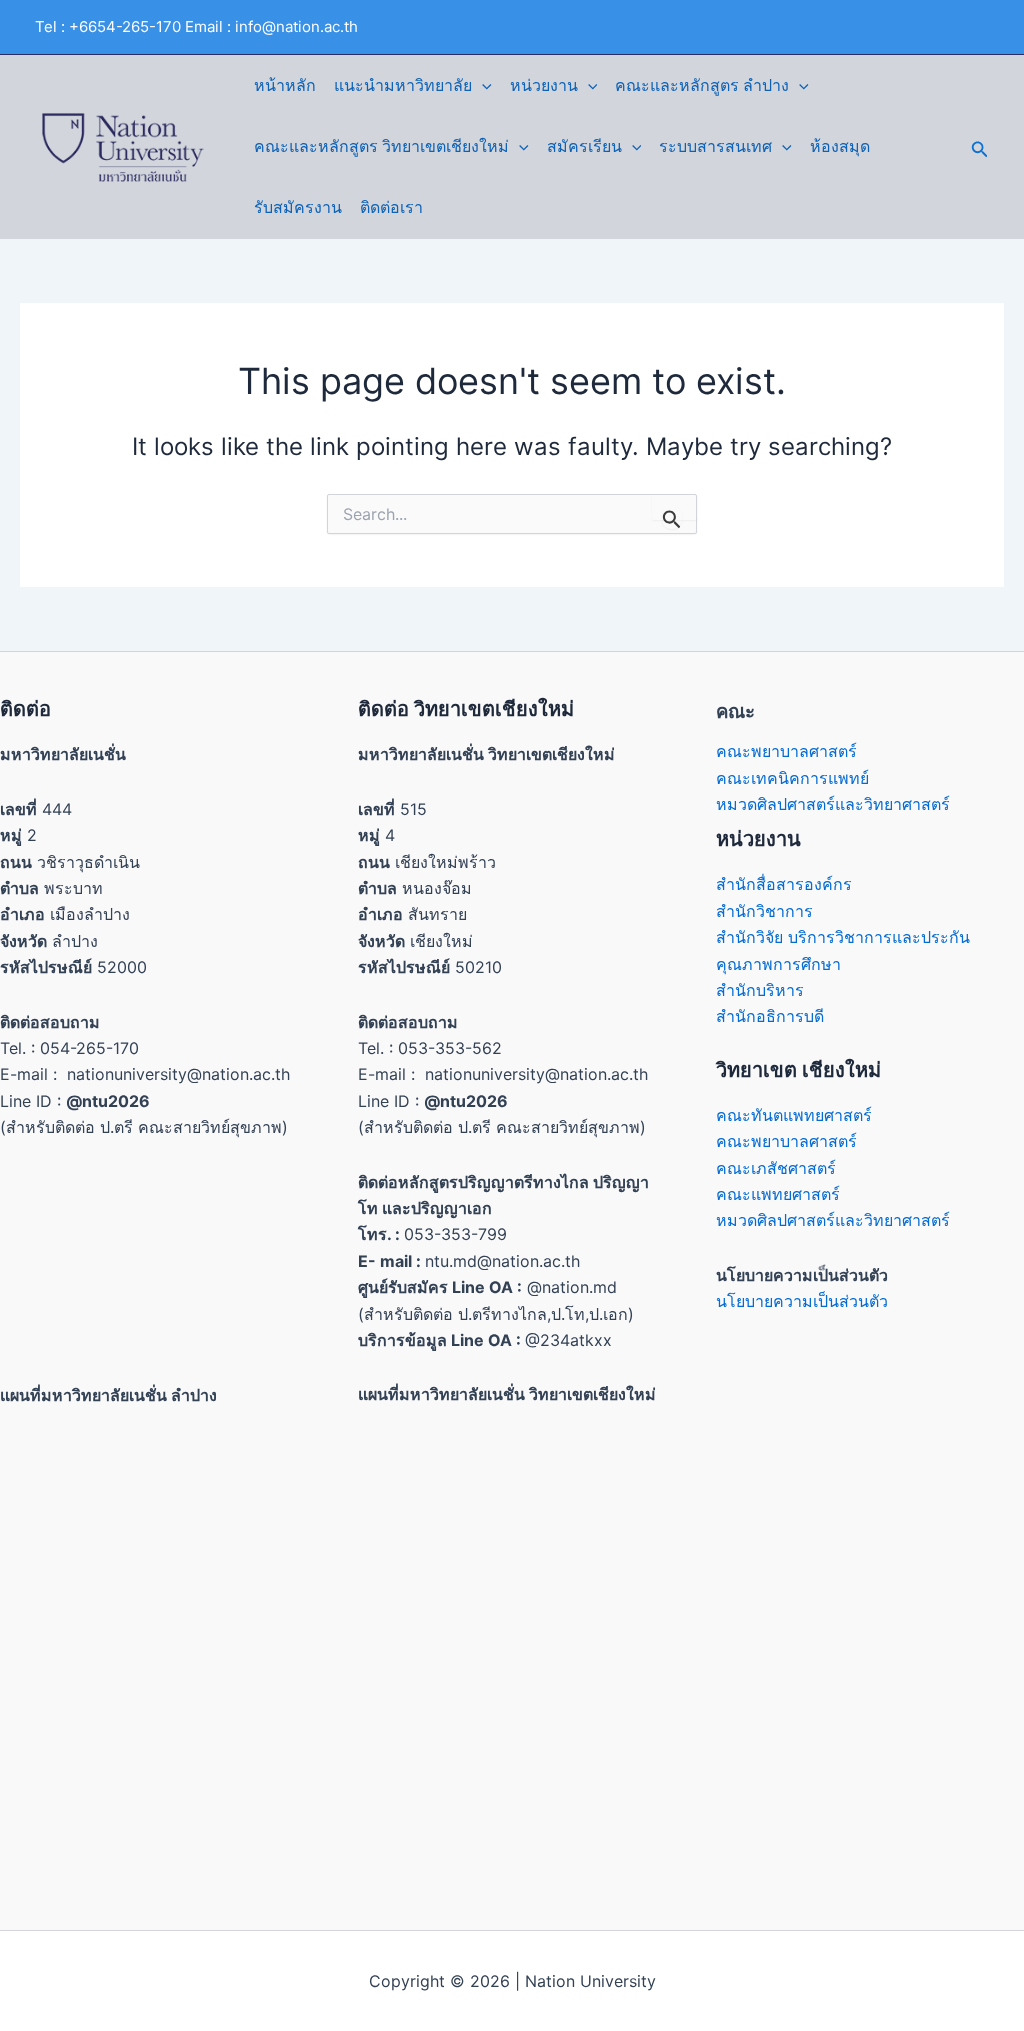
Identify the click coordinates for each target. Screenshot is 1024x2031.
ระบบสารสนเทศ (715, 146)
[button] (482, 85)
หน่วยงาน (544, 85)
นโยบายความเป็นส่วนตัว (802, 1301)
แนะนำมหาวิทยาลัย (403, 85)
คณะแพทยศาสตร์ (778, 1194)
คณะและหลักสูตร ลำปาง (702, 85)
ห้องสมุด (840, 146)
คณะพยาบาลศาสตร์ (786, 751)
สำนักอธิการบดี (770, 1016)
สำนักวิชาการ (764, 911)
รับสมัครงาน (298, 207)
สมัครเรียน (584, 146)
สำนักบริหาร (760, 990)
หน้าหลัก (285, 85)
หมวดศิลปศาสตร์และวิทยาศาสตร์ (833, 804)
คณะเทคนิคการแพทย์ (792, 778)
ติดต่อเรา (391, 207)
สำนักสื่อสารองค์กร (784, 884)
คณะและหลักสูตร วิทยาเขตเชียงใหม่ (381, 146)
